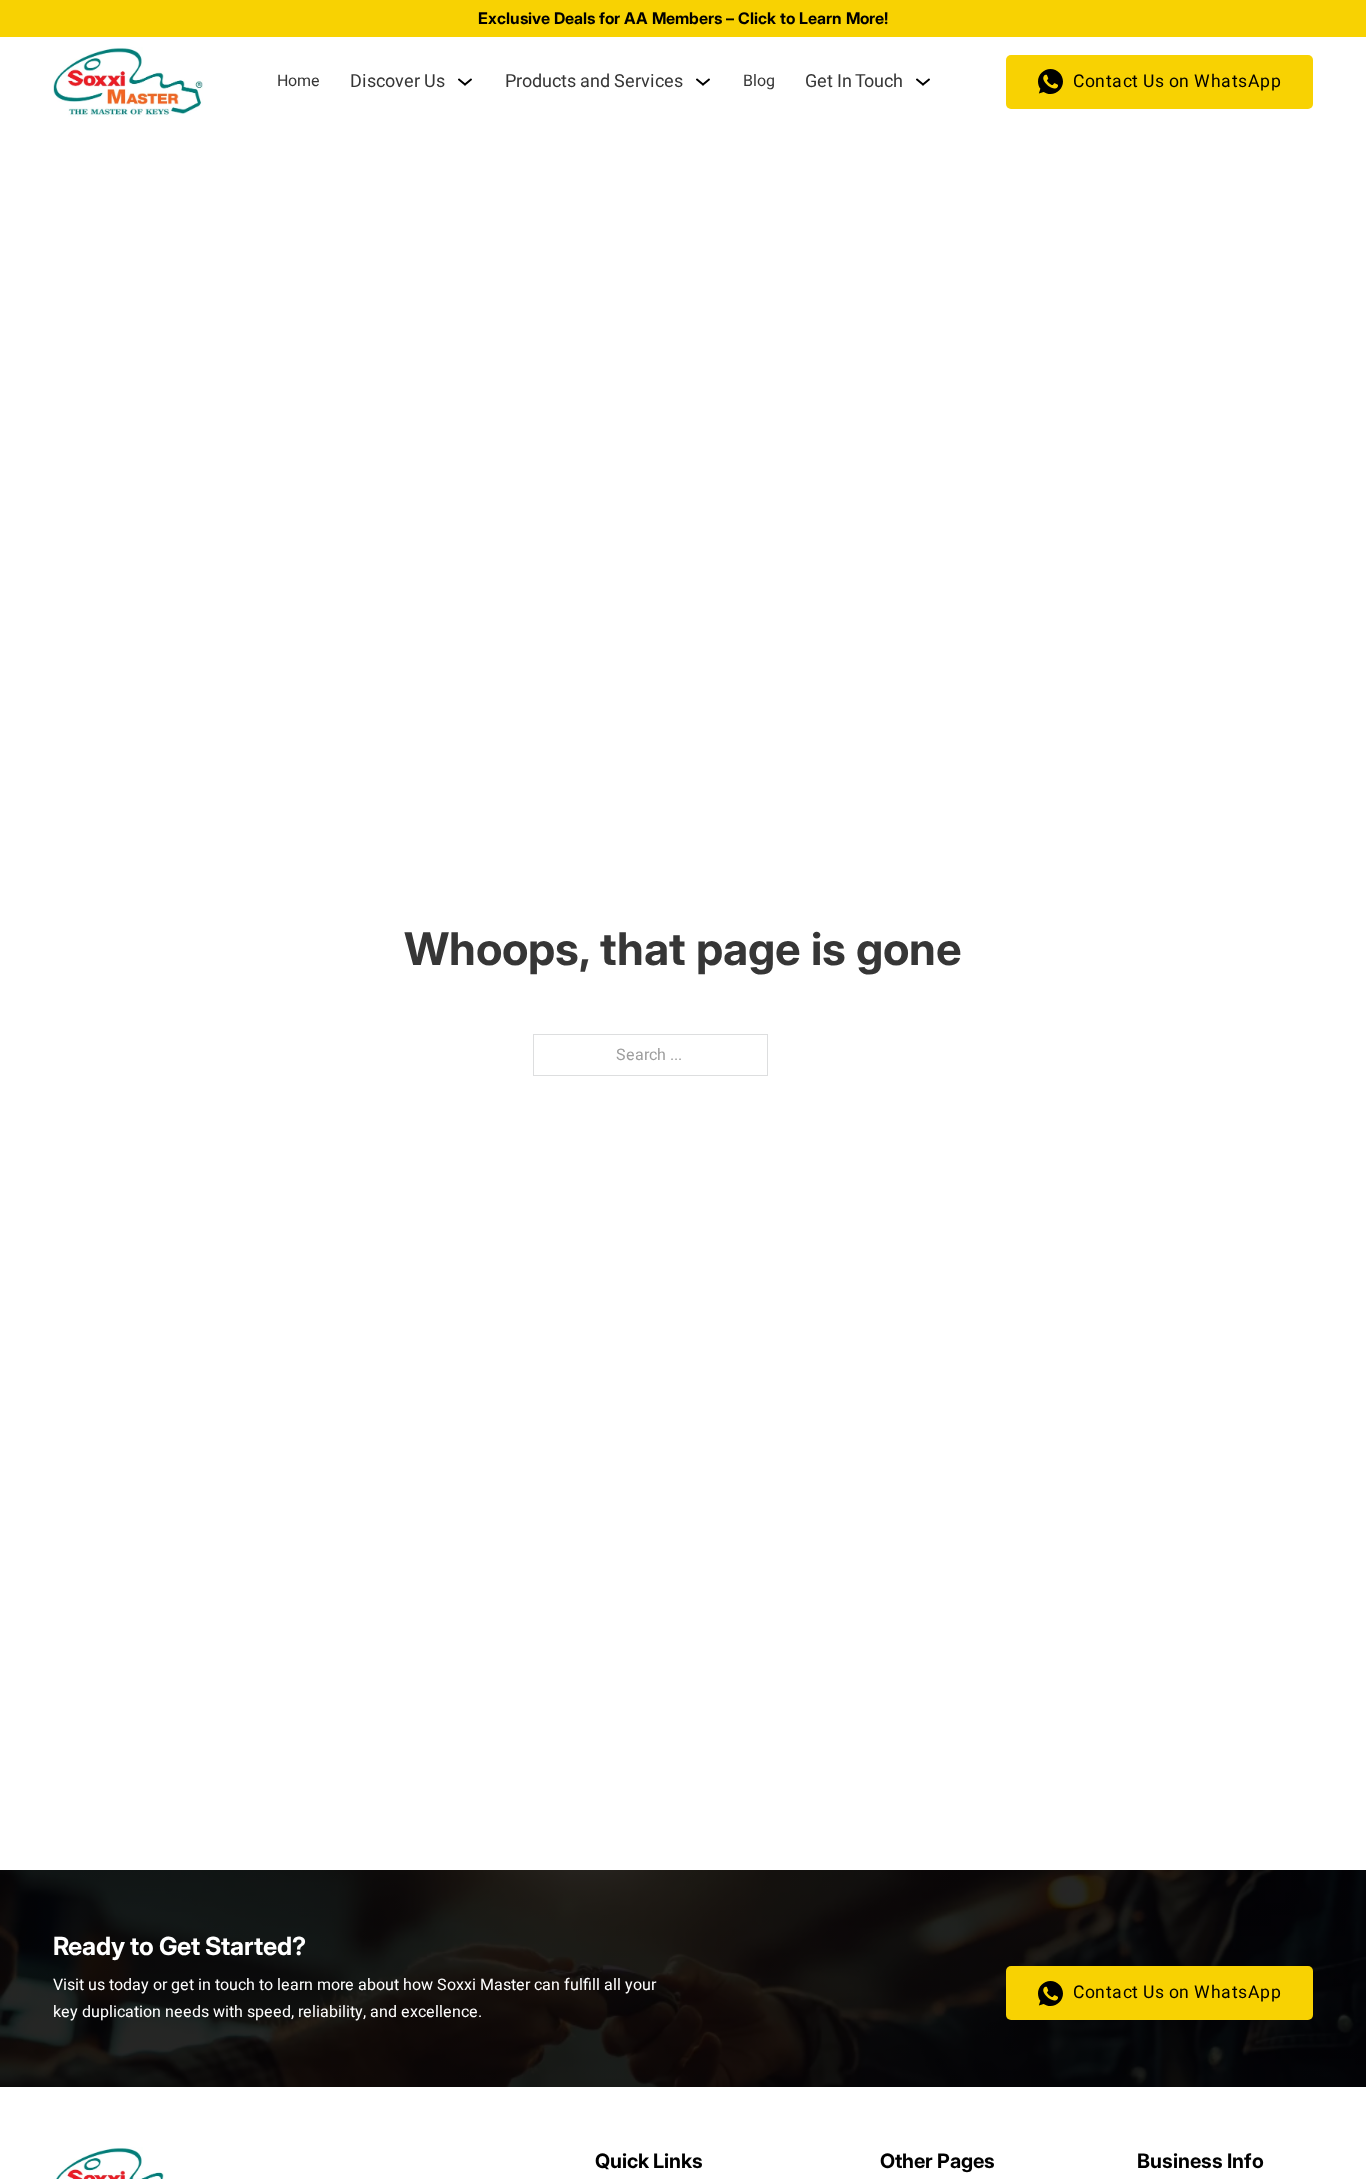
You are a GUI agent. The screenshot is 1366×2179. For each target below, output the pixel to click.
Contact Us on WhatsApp (1177, 81)
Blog (759, 81)
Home (298, 81)
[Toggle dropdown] (465, 82)
